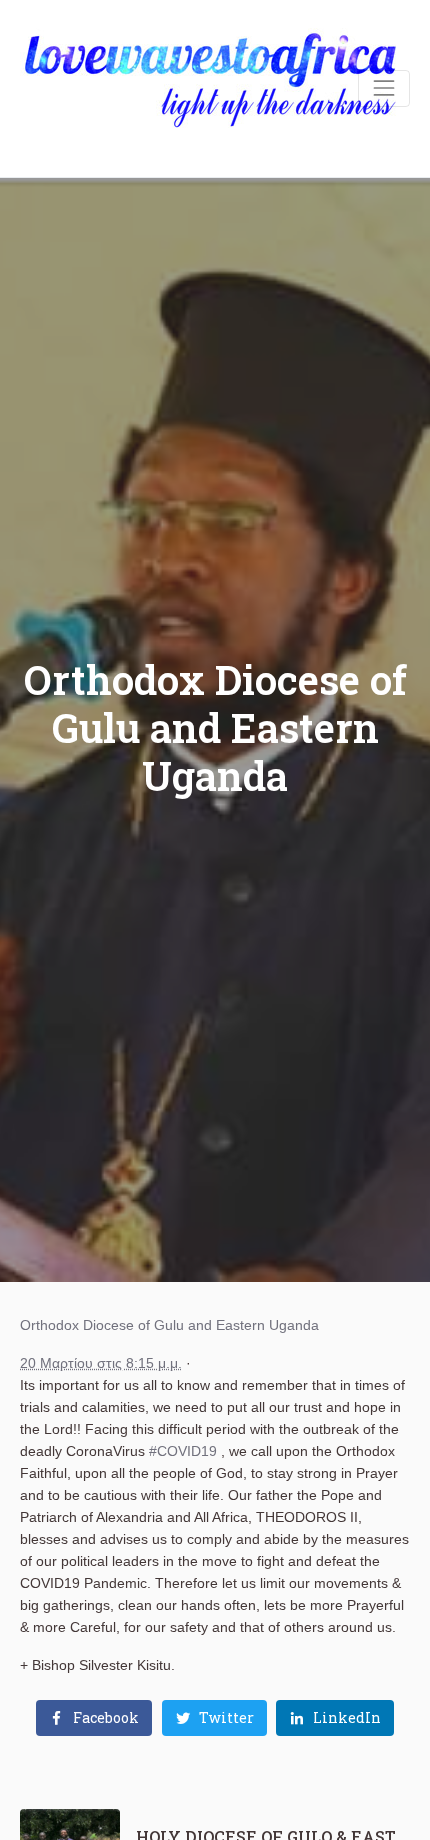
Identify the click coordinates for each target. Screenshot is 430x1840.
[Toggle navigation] (384, 88)
